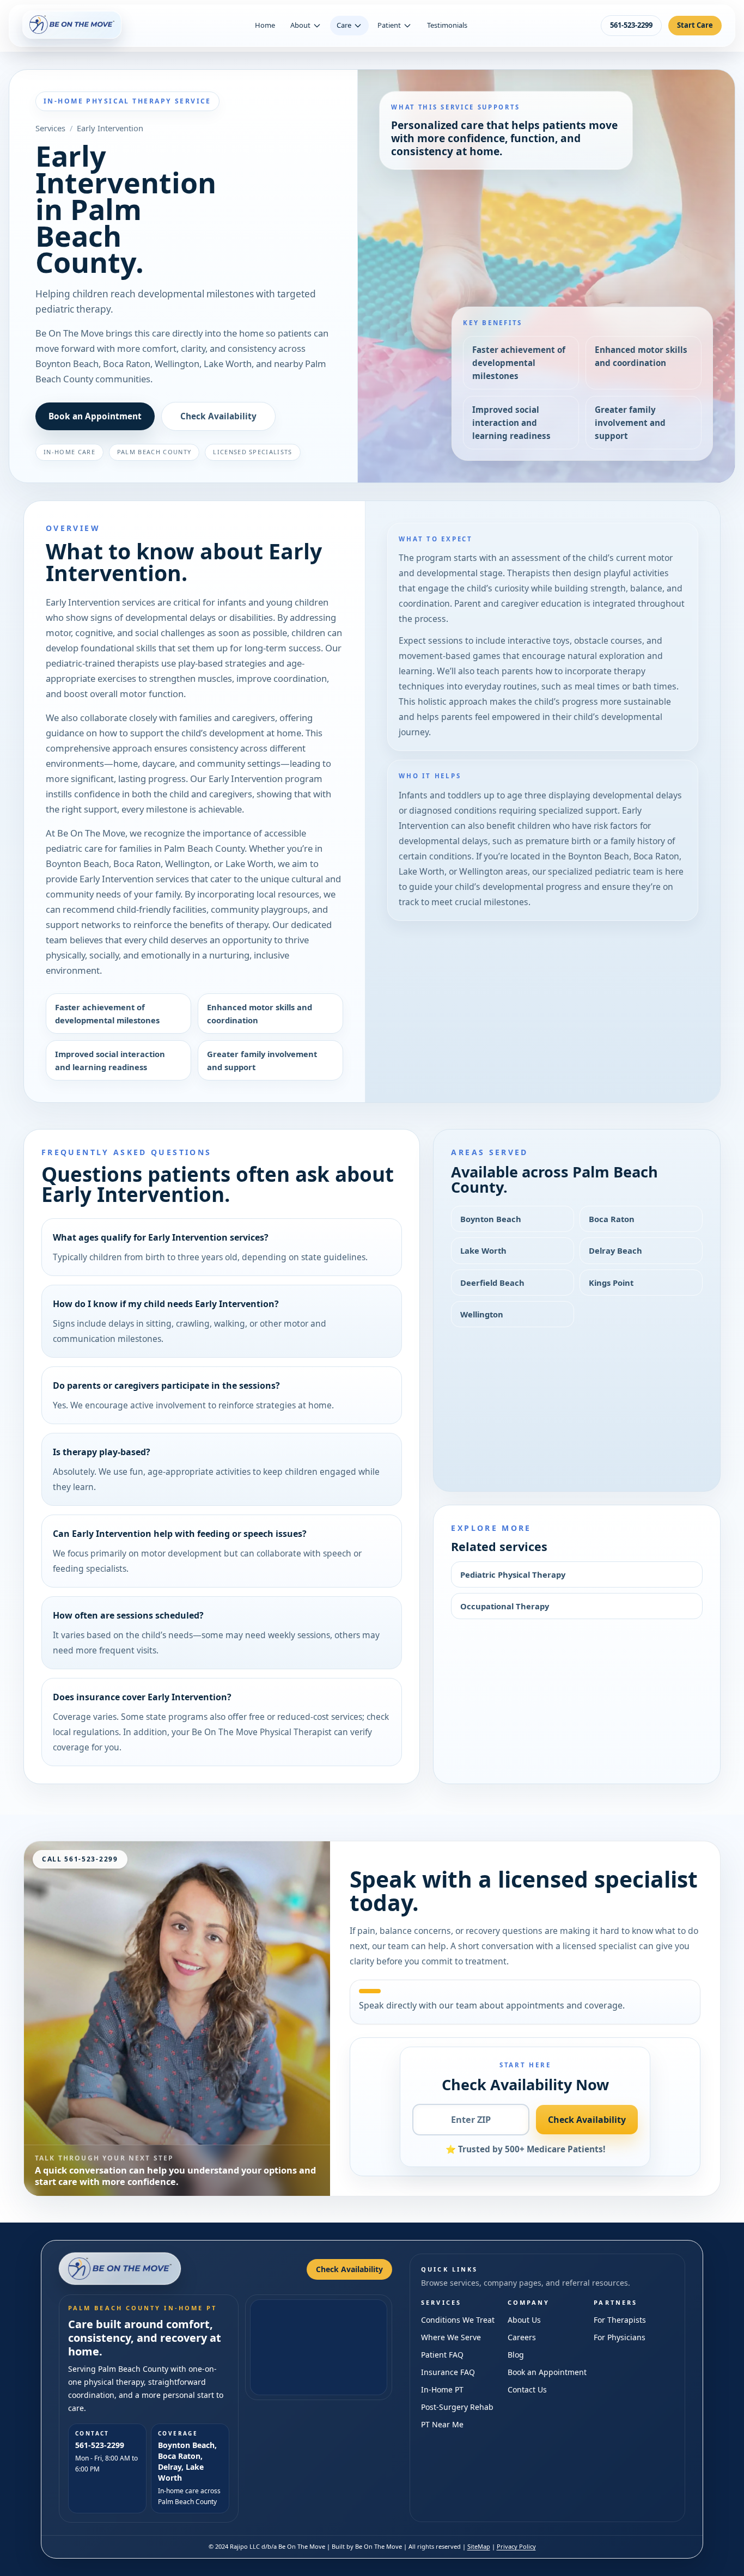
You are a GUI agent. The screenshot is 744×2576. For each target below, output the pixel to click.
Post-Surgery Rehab (457, 2407)
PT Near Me (442, 2424)
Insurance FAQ (448, 2372)
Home (265, 25)
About (300, 25)
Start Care (695, 25)
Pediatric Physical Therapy (513, 1574)
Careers (522, 2337)
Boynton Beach (491, 1219)
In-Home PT (442, 2389)
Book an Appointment (95, 416)
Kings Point (611, 1283)
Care (344, 25)
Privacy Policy (516, 2546)
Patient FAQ (442, 2355)
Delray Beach (615, 1250)
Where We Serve (451, 2337)
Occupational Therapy (505, 1606)
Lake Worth (483, 1250)
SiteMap (479, 2546)
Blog (516, 2355)
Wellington (482, 1314)
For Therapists (620, 2320)
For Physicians (620, 2337)
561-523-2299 (631, 25)
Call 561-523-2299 (80, 1859)
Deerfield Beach (492, 1283)
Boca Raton (612, 1219)
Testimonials (447, 25)
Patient (389, 25)
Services (50, 128)
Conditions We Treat (458, 2320)
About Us (524, 2320)
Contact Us (527, 2389)
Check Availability (218, 416)
